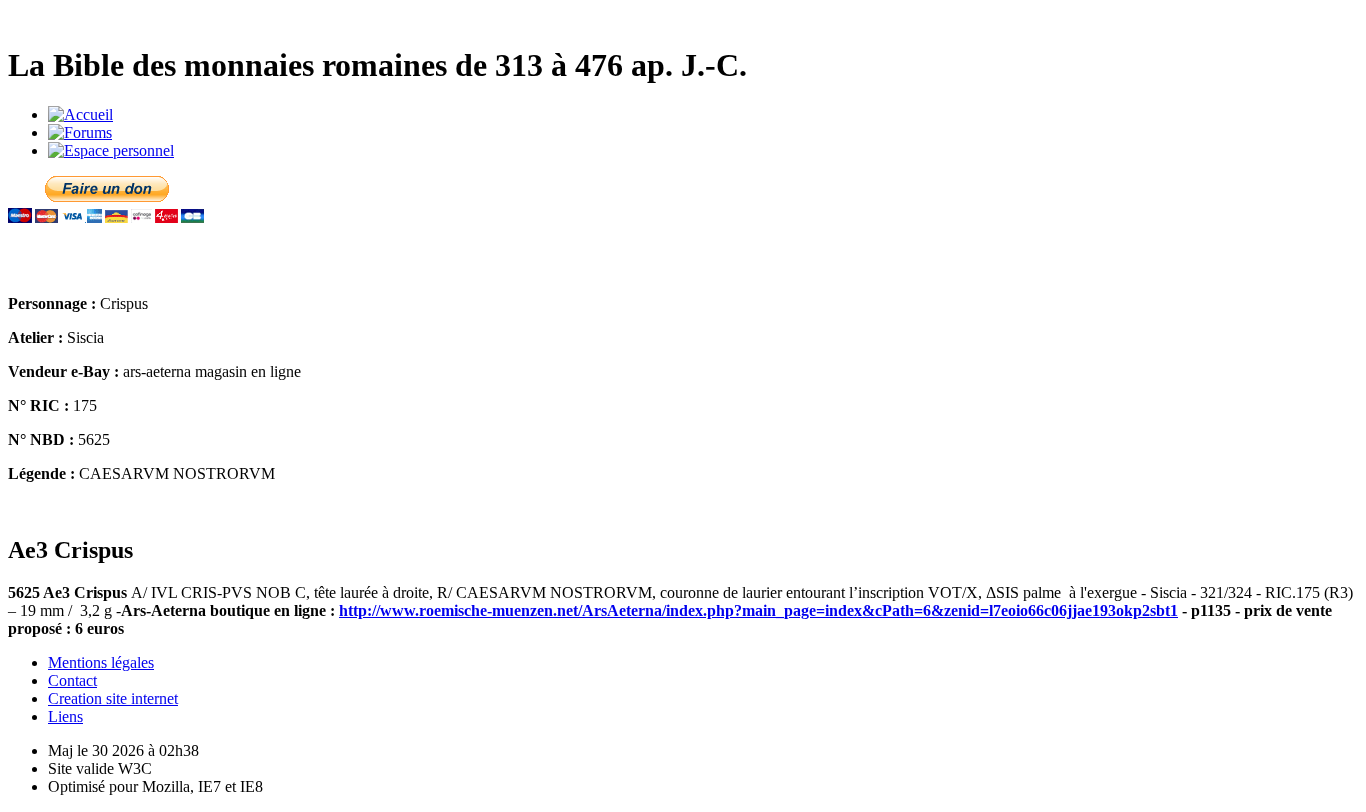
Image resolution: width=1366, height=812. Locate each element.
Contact (72, 680)
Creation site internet (113, 698)
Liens (65, 716)
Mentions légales (101, 662)
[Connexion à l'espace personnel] (111, 150)
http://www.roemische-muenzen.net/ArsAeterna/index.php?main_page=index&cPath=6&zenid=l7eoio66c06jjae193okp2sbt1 (758, 610)
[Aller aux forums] (80, 132)
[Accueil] (80, 114)
